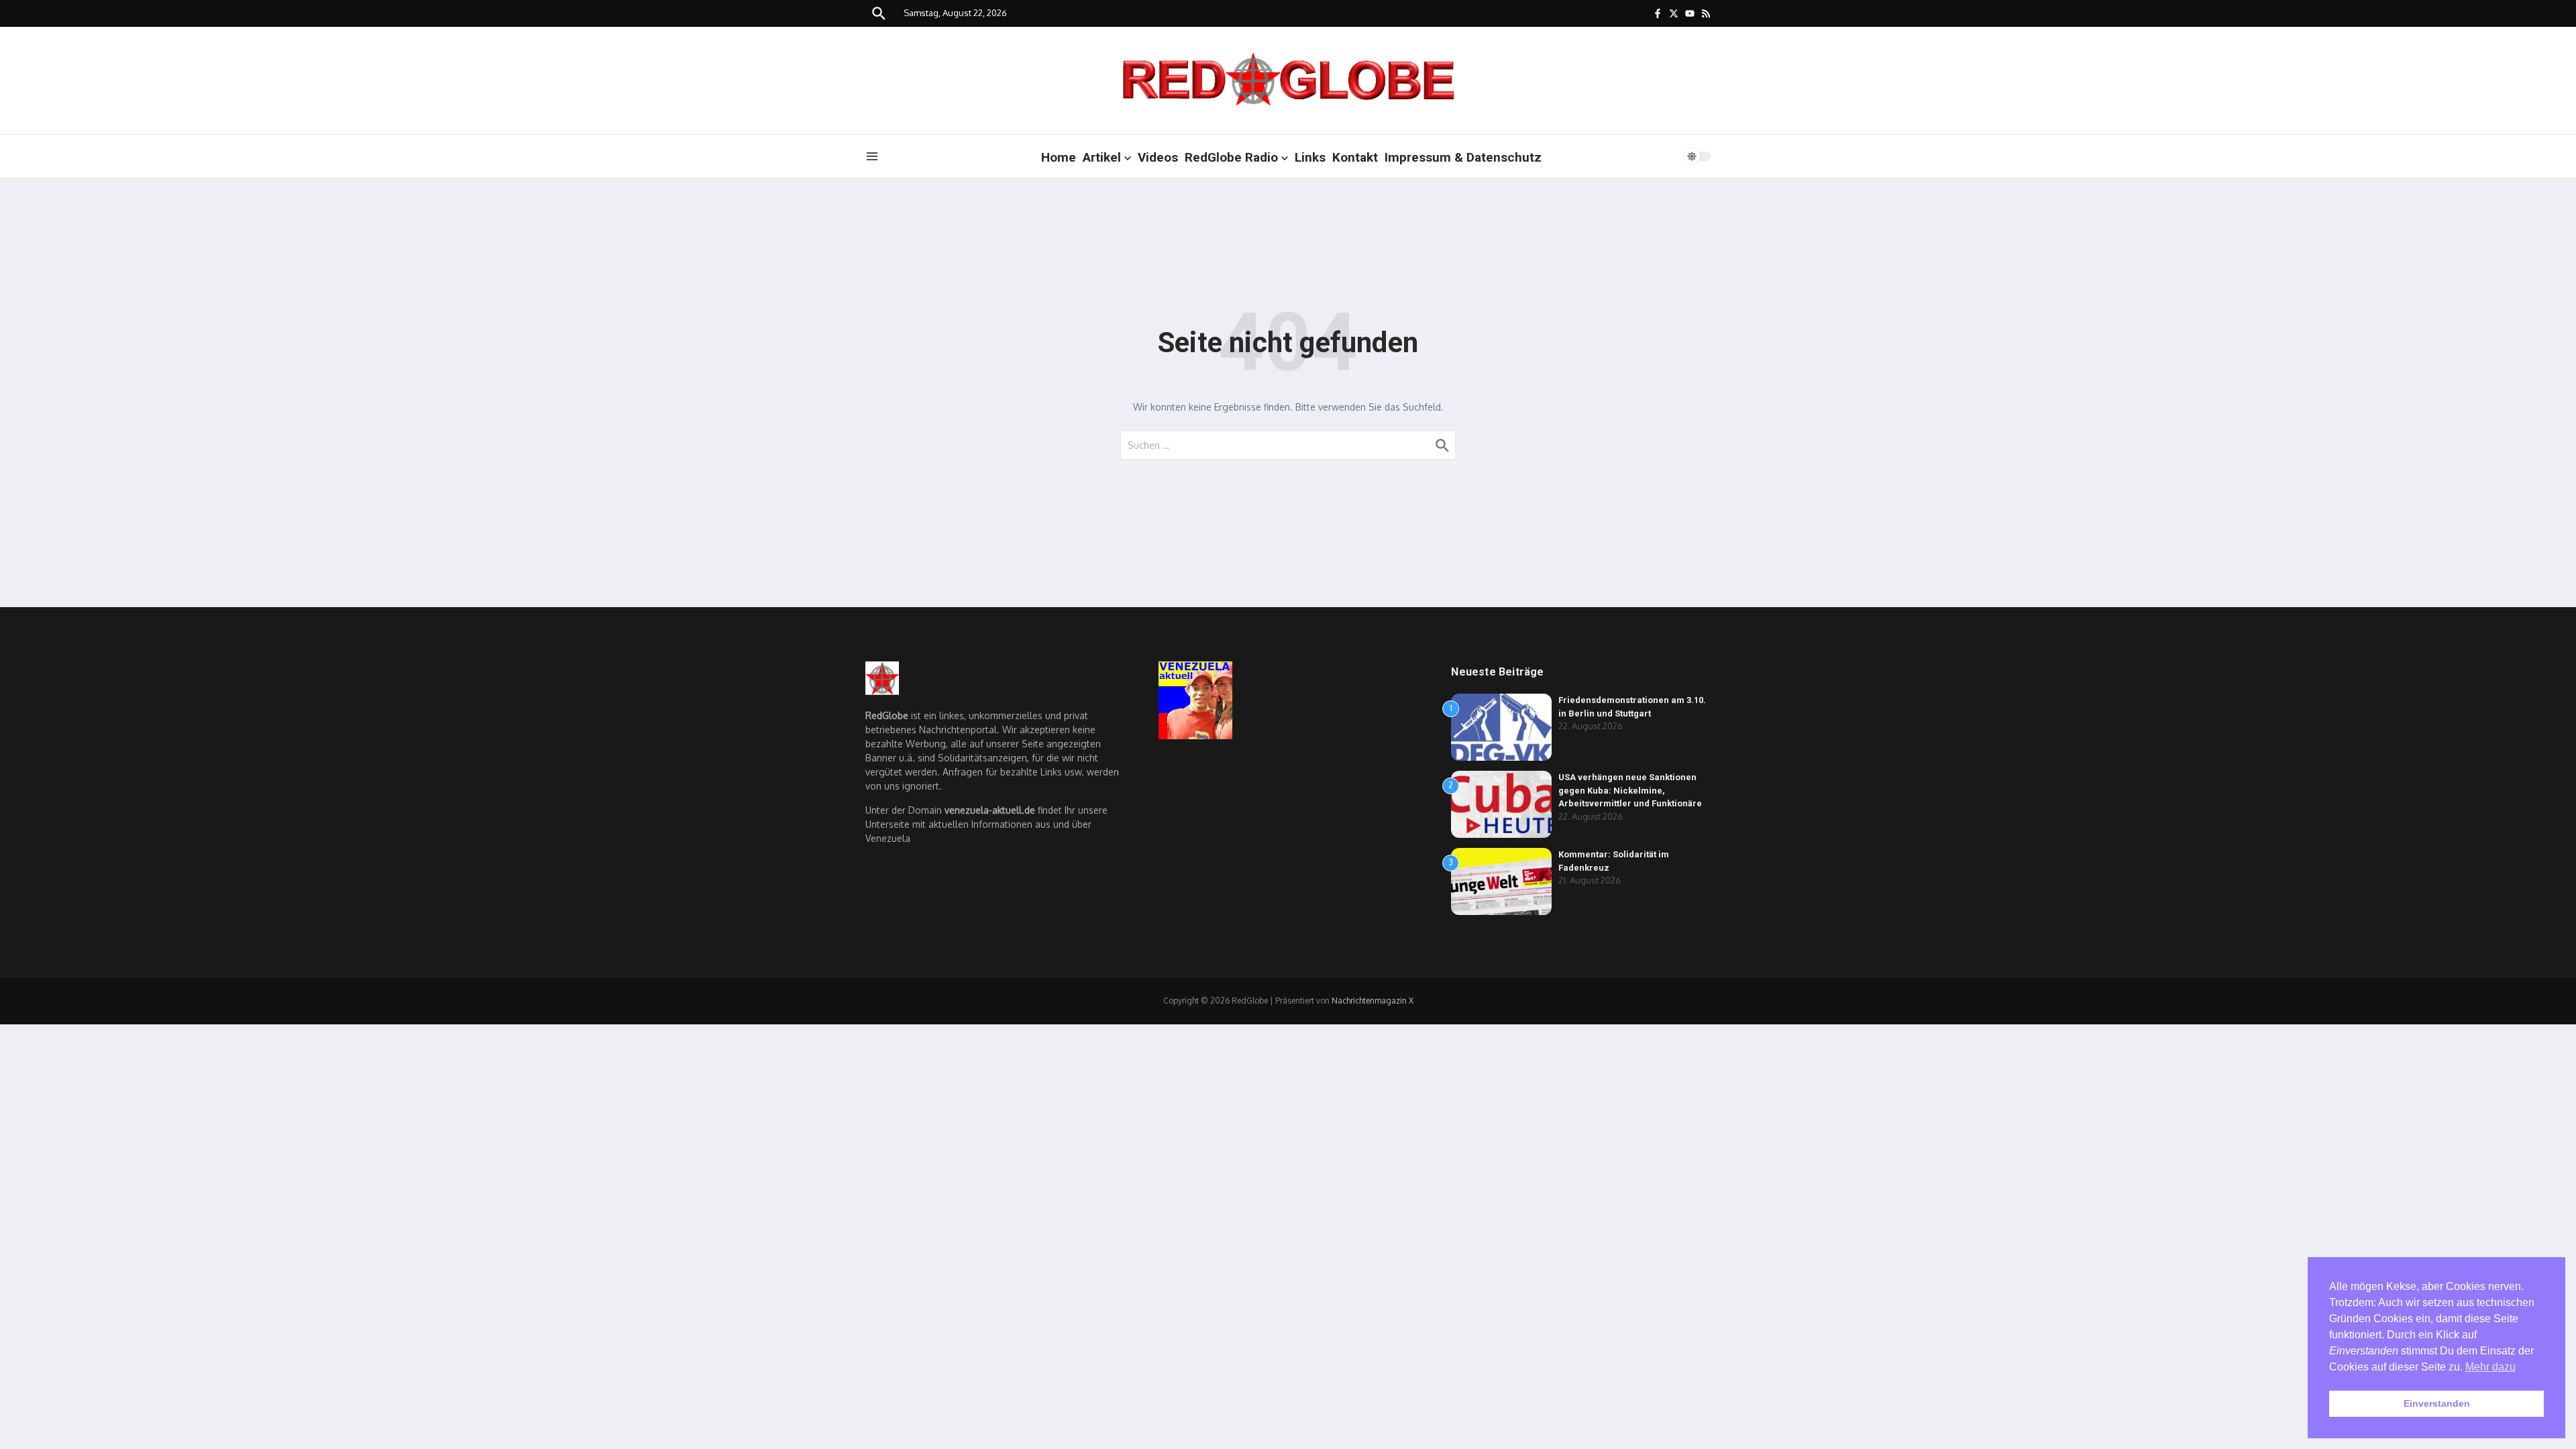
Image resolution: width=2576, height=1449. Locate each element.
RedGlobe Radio (1231, 157)
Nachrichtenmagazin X (1373, 1001)
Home (1059, 157)
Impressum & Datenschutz (1463, 157)
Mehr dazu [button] (2490, 1367)
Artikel (1102, 157)
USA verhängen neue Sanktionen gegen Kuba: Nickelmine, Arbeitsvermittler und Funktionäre (1630, 790)
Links (1310, 157)
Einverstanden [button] (2437, 1403)
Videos (1158, 157)
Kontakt (1355, 157)
